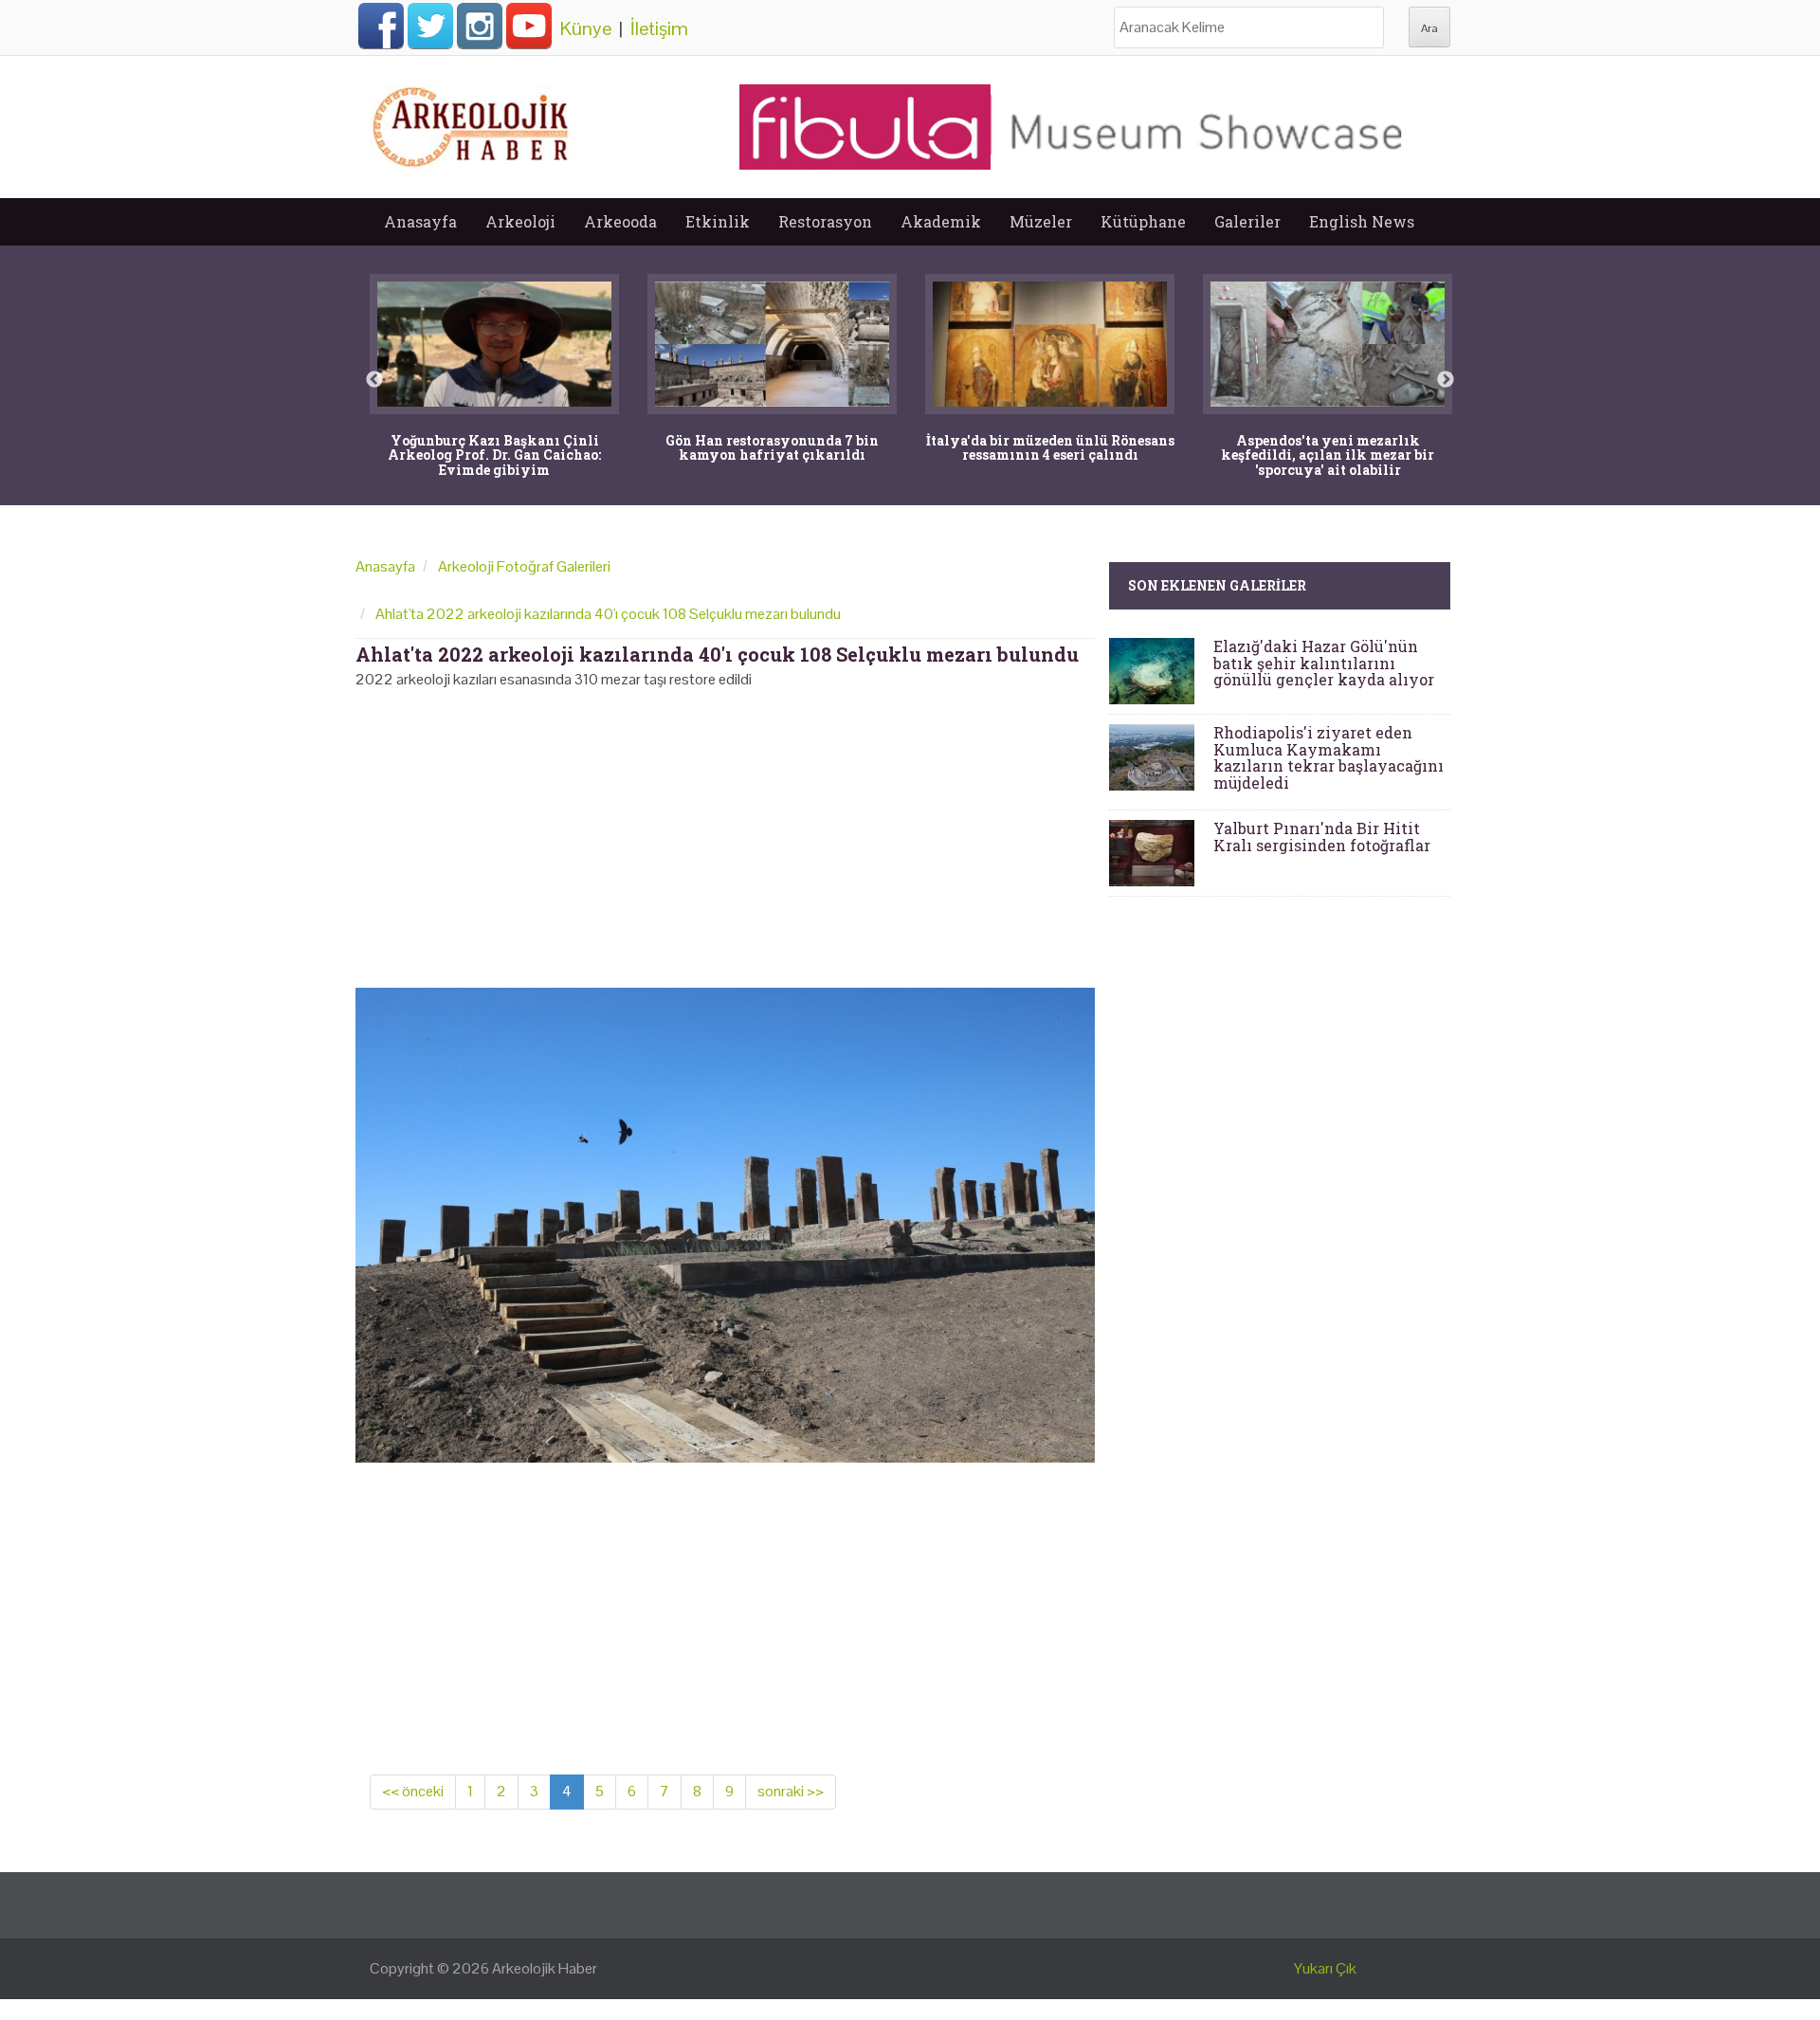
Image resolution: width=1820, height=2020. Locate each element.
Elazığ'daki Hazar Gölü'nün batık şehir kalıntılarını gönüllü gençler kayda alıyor (1324, 663)
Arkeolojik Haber (545, 1968)
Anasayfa (420, 221)
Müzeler (1041, 221)
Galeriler (1247, 221)
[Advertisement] (725, 832)
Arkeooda (620, 221)
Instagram (480, 26)
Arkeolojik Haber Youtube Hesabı (529, 26)
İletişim (659, 28)
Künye (586, 28)
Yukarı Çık (1325, 1968)
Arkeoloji (520, 221)
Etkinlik (718, 221)
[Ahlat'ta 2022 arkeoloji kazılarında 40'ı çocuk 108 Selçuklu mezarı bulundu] (725, 1224)
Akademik (941, 221)
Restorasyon (825, 221)
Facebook (381, 26)
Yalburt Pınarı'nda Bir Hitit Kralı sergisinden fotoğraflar (1322, 837)
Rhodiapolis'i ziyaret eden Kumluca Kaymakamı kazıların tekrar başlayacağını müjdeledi (1329, 757)
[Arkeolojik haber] (472, 122)
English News (1362, 221)
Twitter (430, 26)
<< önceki (413, 1791)
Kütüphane (1143, 221)
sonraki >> (791, 1791)
